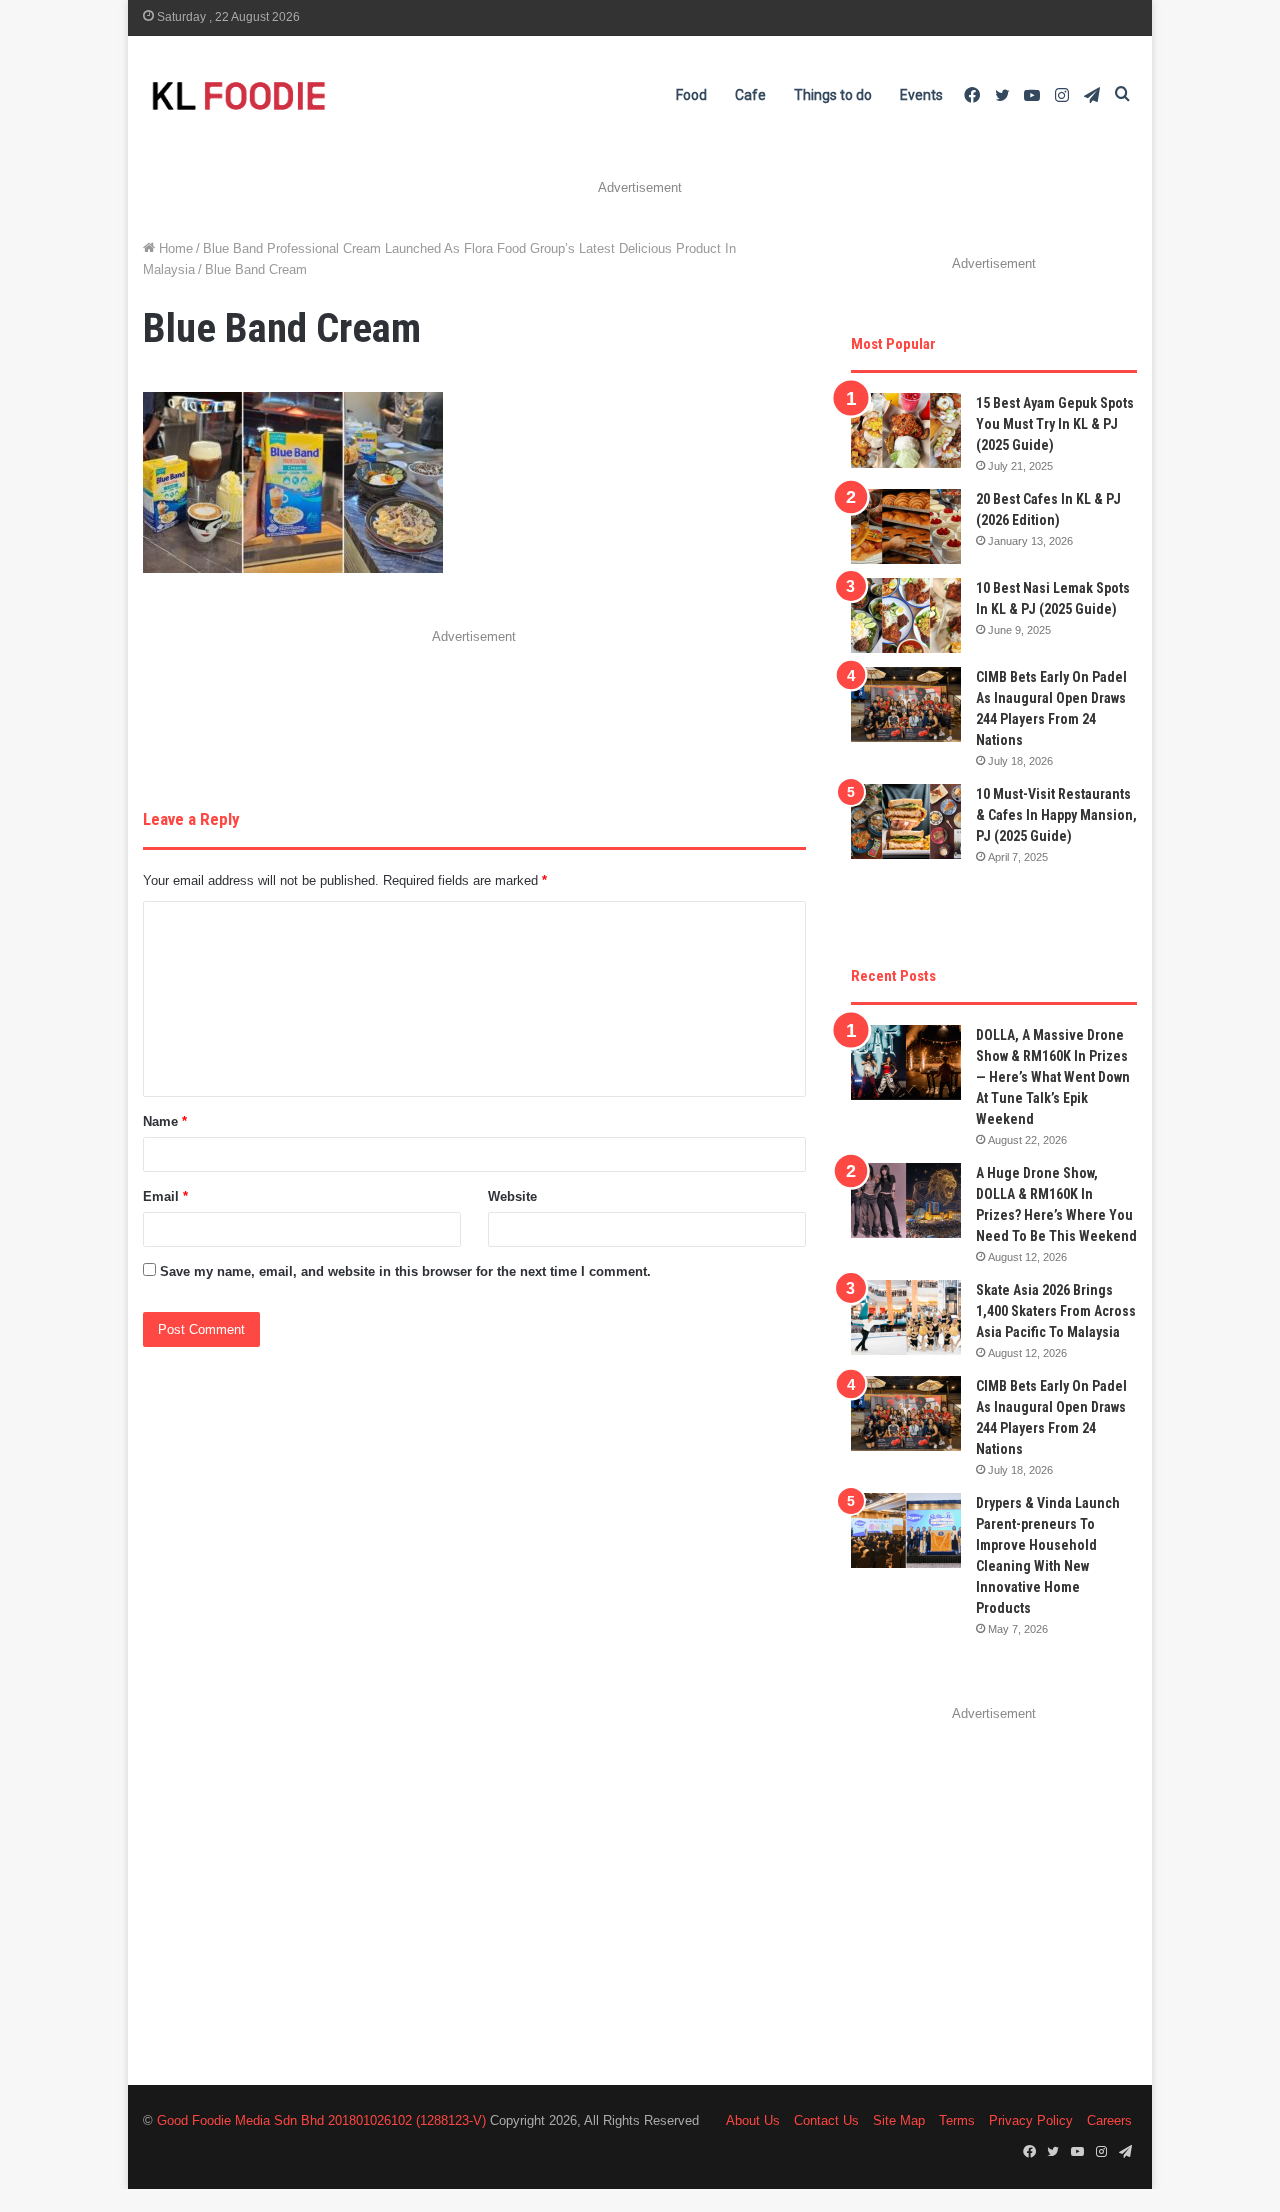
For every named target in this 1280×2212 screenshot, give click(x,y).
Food (691, 95)
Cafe (750, 95)
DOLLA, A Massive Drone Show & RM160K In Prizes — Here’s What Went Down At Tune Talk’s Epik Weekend (1053, 1077)
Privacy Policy (1031, 2120)
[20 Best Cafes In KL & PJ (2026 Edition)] (906, 526)
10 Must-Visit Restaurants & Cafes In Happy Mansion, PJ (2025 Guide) (1056, 815)
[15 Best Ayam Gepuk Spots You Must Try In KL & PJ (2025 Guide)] (906, 430)
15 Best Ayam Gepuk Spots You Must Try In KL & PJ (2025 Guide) (1055, 424)
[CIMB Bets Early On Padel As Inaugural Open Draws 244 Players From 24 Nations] (906, 704)
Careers (1109, 2120)
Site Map (899, 2120)
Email (165, 1196)
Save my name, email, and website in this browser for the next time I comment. (405, 1271)
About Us (753, 2120)
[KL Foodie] (318, 95)
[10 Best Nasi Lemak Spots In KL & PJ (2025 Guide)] (906, 615)
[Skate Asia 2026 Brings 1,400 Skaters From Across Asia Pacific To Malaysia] (906, 1317)
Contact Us (826, 2120)
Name (165, 1121)
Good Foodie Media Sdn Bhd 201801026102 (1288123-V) (321, 2120)
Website (512, 1196)
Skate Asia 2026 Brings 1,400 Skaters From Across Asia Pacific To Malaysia (1056, 1311)
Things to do (833, 95)
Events (921, 95)
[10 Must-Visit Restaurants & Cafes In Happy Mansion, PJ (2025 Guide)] (906, 821)
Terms (957, 2120)
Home (174, 248)
